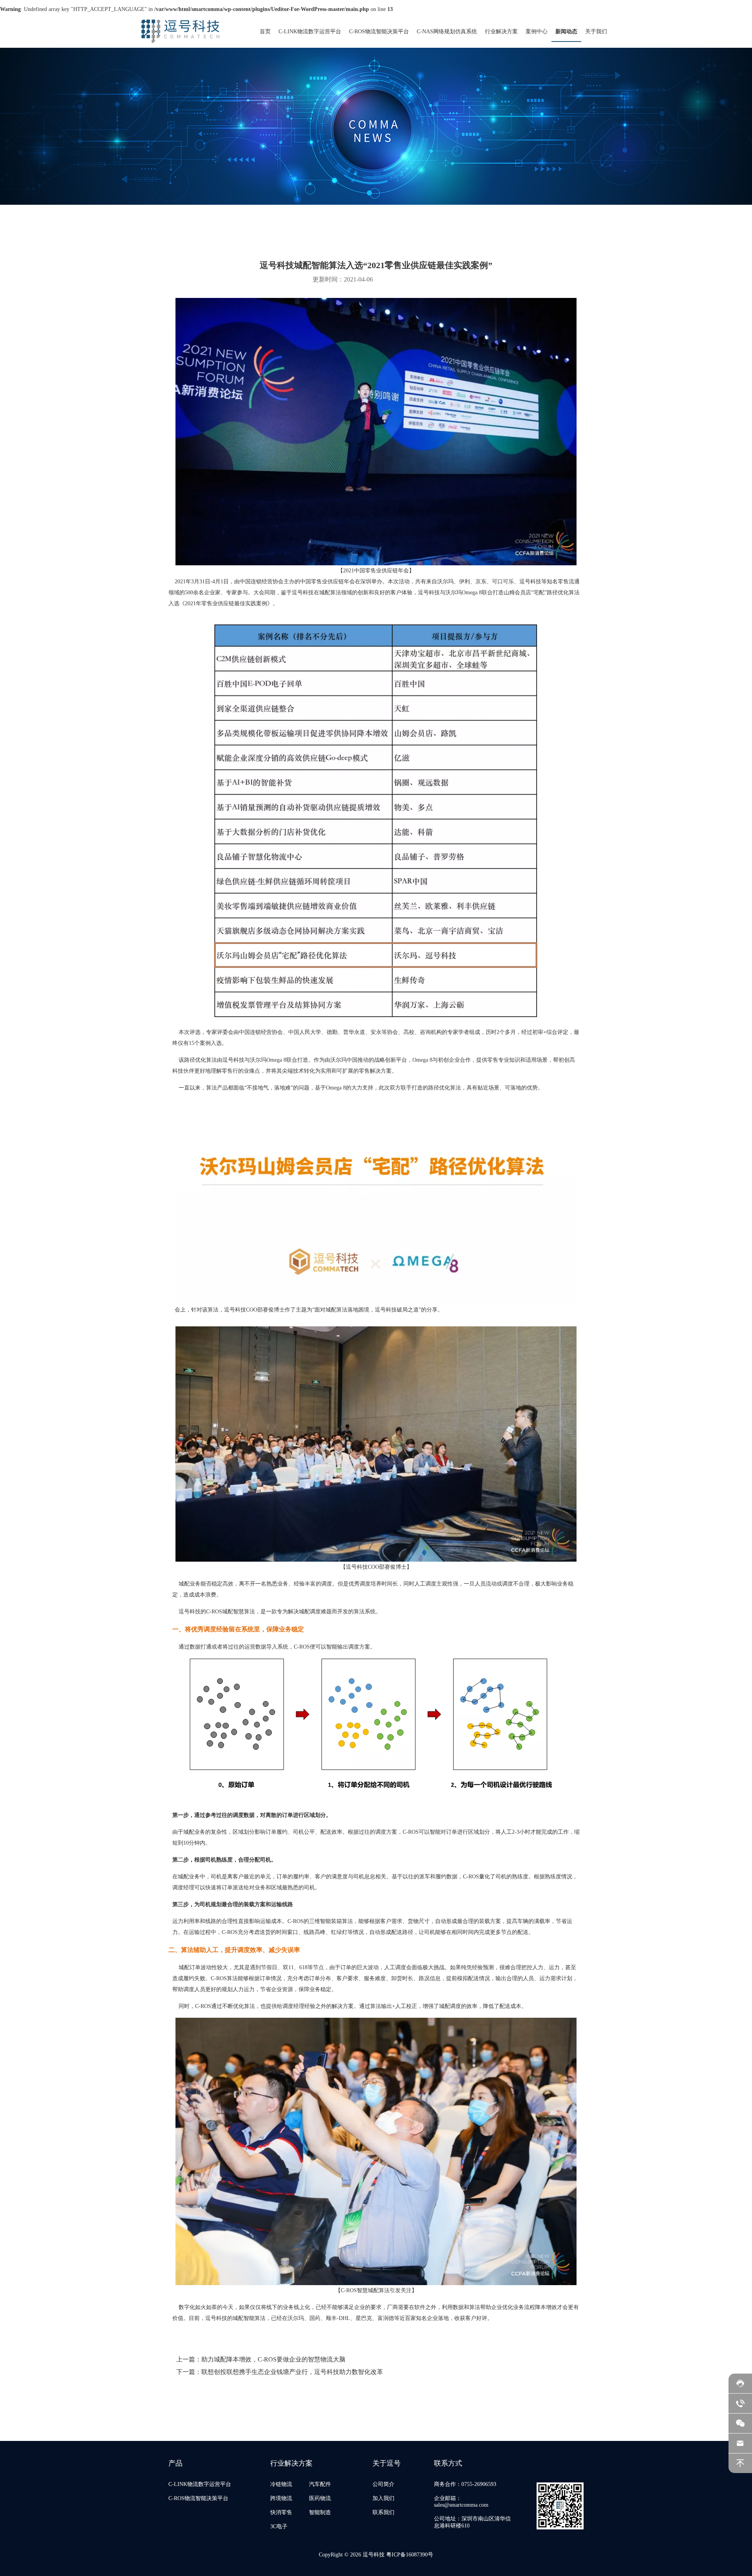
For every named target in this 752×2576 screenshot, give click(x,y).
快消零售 (281, 2512)
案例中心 (537, 32)
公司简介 (383, 2484)
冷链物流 (281, 2484)
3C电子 (279, 2526)
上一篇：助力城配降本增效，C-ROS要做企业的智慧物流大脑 (261, 2359)
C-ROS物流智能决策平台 (379, 32)
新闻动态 (566, 32)
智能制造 (320, 2512)
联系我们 (383, 2512)
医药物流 (320, 2498)
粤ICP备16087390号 (410, 2555)
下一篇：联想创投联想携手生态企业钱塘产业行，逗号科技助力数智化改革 (280, 2372)
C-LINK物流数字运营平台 (310, 32)
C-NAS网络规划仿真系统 (447, 32)
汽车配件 (320, 2484)
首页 (265, 32)
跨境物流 (281, 2498)
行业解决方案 (501, 32)
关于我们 (596, 32)
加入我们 (383, 2498)
